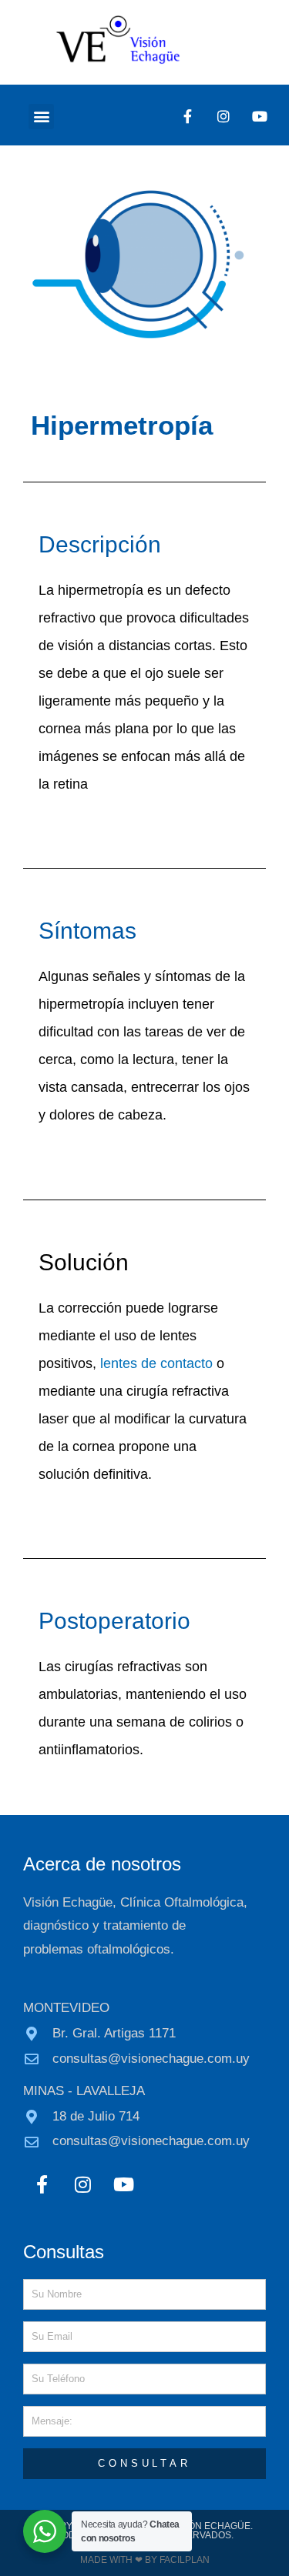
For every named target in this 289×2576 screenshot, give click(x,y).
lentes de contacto (156, 1363)
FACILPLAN (183, 2560)
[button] (41, 117)
